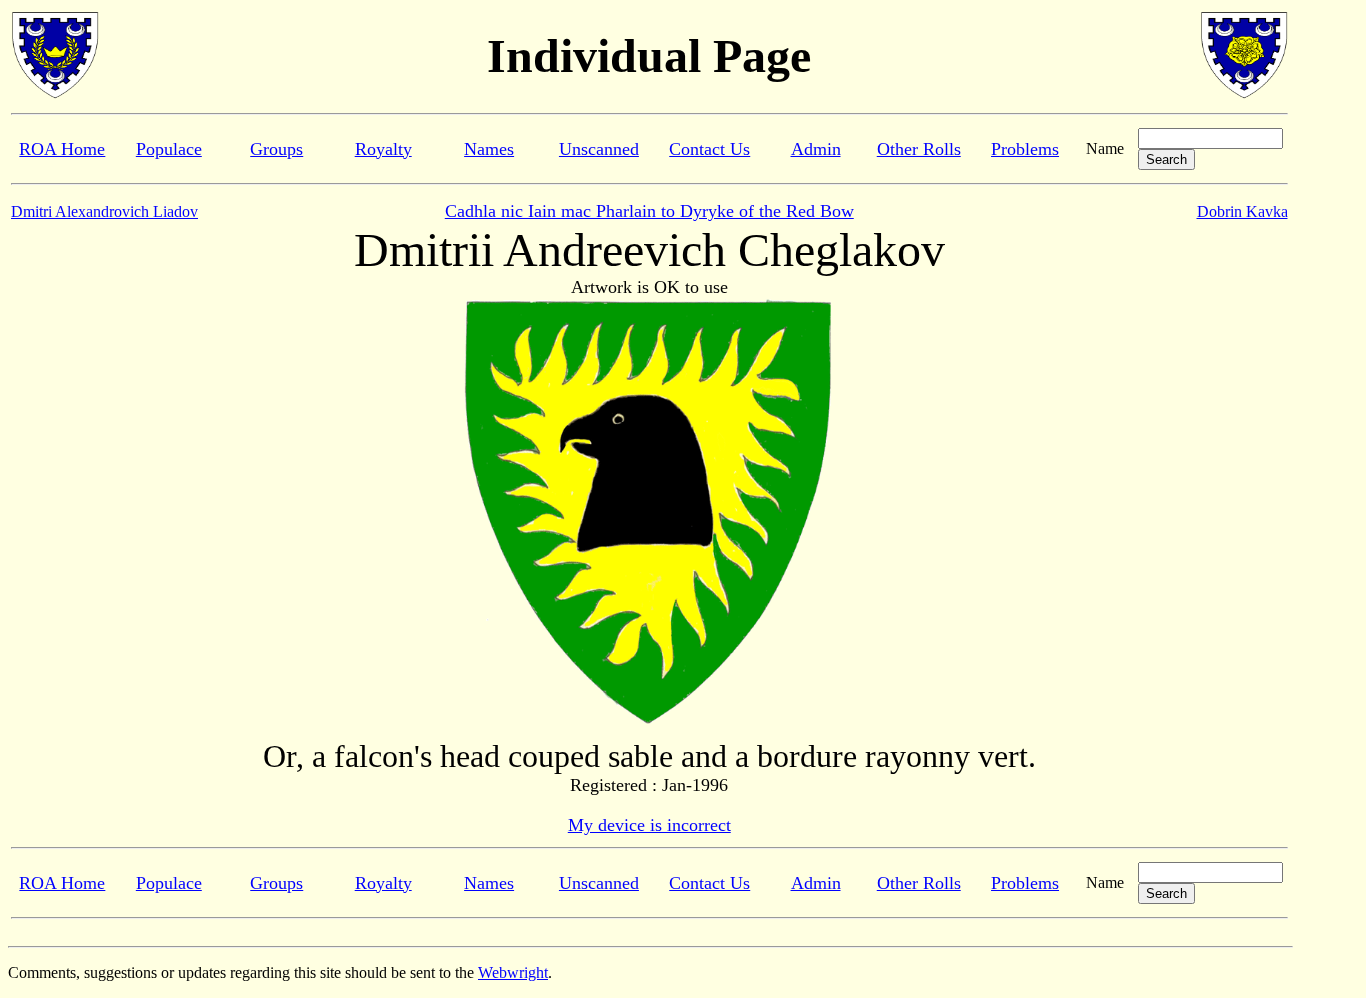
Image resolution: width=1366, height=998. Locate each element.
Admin (816, 149)
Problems (1025, 149)
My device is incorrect (649, 825)
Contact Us (709, 149)
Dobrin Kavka (1242, 211)
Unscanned (599, 149)
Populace (169, 149)
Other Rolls (919, 149)
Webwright (513, 972)
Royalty (383, 149)
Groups (276, 149)
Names (489, 149)
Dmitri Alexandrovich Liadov (104, 211)
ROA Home (62, 149)
